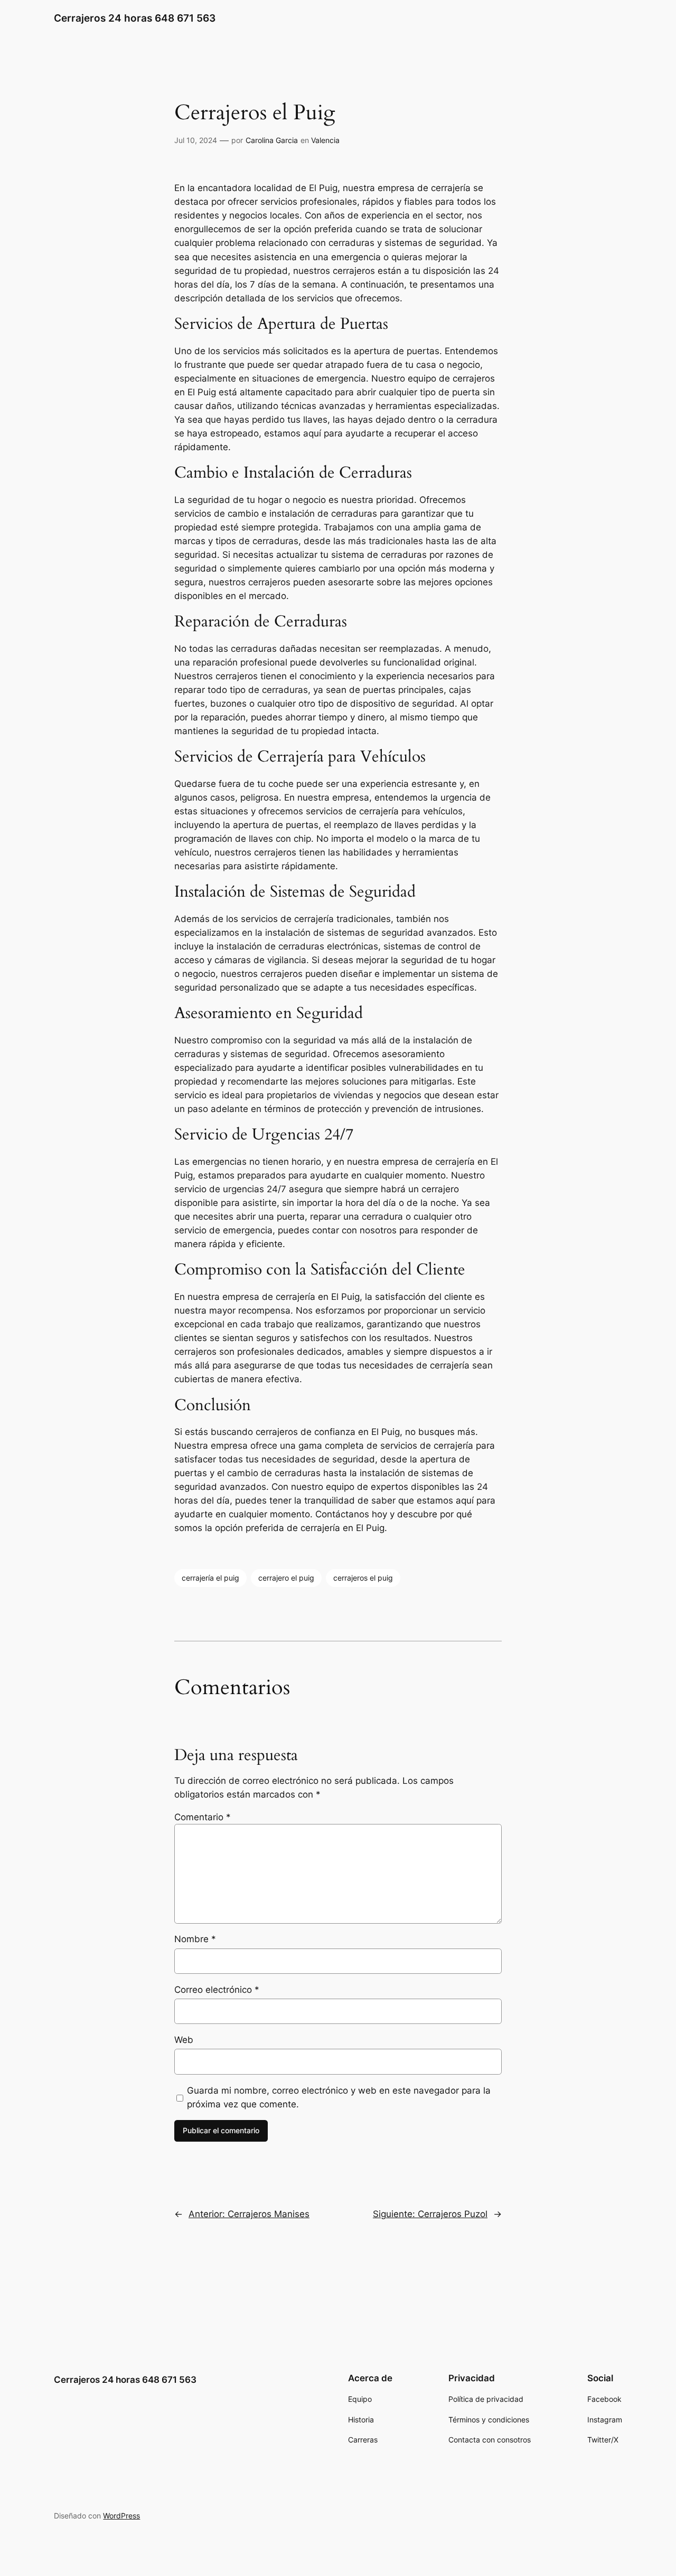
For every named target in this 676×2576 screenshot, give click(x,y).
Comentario (203, 1817)
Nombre (195, 1939)
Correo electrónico (217, 1990)
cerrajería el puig (210, 1578)
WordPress (121, 2516)
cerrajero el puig (286, 1578)
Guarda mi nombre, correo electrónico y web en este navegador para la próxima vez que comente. (339, 2097)
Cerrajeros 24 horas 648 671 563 (135, 18)
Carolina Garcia (272, 140)
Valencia (325, 140)
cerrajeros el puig (363, 1578)
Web (184, 2040)
